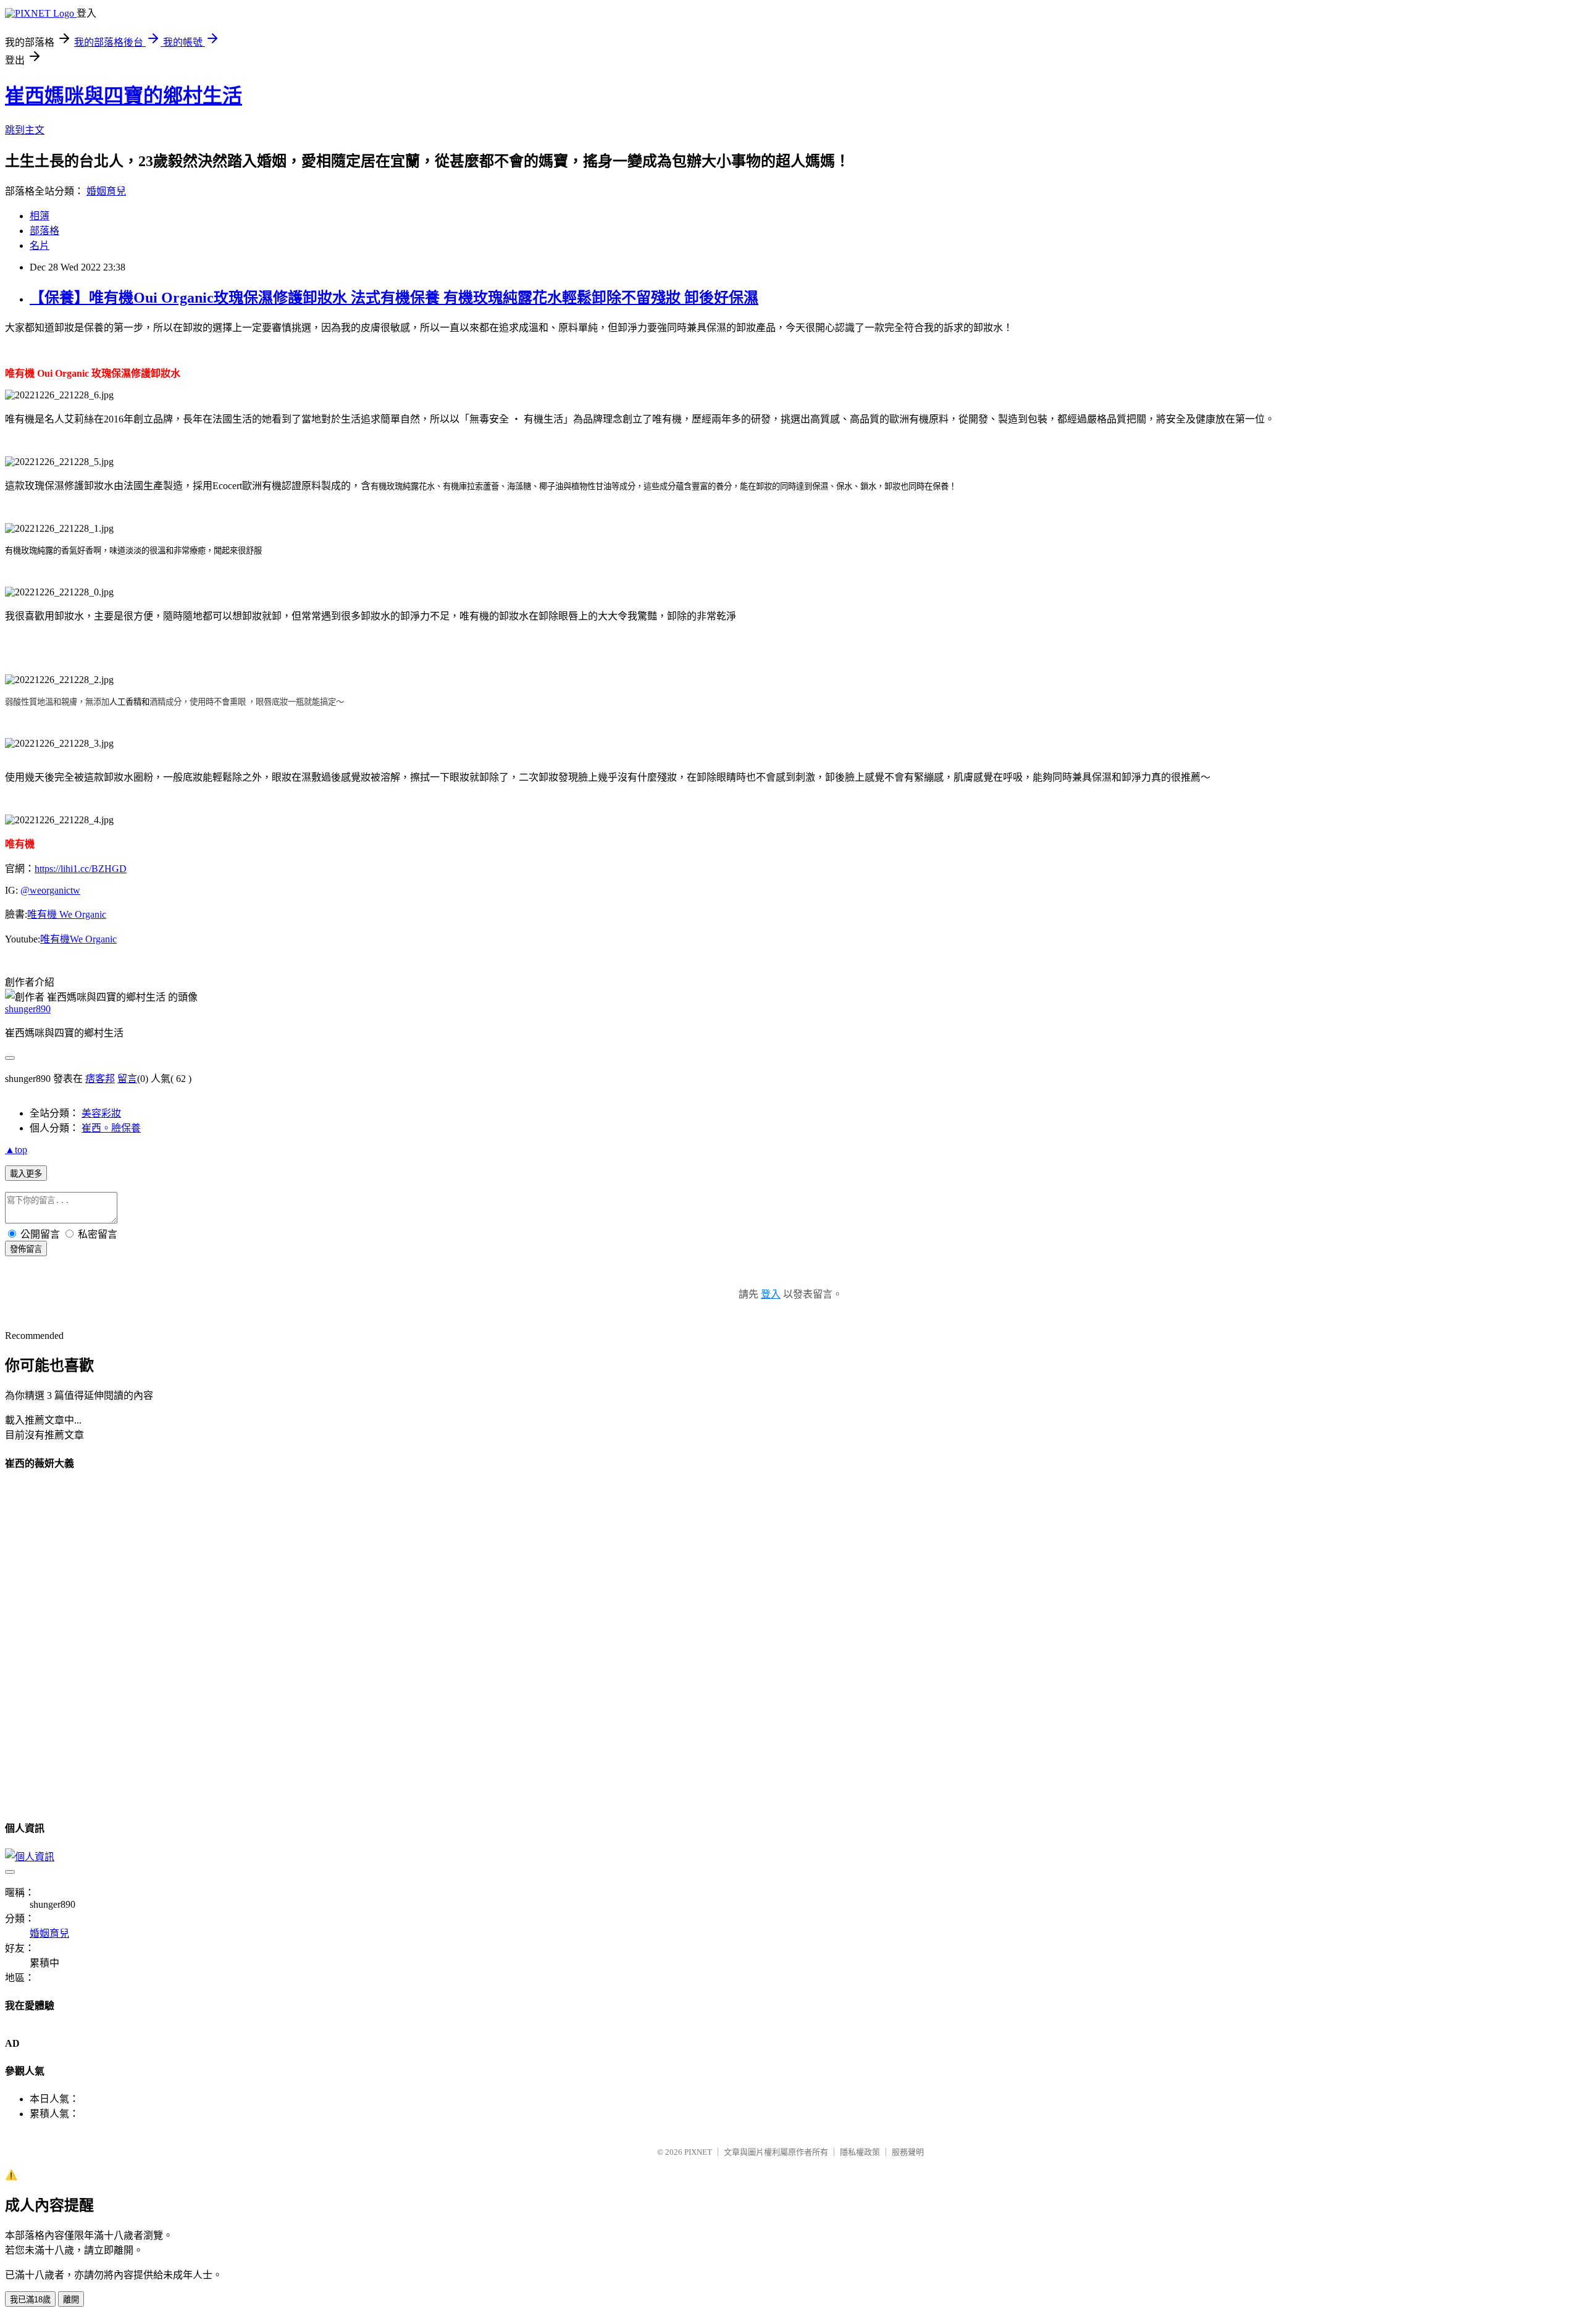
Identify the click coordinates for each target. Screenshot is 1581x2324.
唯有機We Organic (78, 939)
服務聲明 (908, 2152)
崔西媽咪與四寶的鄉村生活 (124, 96)
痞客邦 (100, 1079)
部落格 (44, 231)
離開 (71, 2300)
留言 (127, 1079)
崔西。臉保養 (111, 1128)
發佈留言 (26, 1249)
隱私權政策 (860, 2152)
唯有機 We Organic (67, 914)
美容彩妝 (101, 1113)
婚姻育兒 (106, 191)
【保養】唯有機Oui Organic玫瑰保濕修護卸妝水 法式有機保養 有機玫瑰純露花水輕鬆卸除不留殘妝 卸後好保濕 (394, 298)
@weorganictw (50, 890)
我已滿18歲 (30, 2300)
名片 (40, 245)
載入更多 (26, 1174)
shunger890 (28, 1009)
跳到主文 (25, 130)
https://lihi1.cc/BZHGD (81, 869)
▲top (16, 1150)
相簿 (40, 216)
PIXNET (698, 2152)
